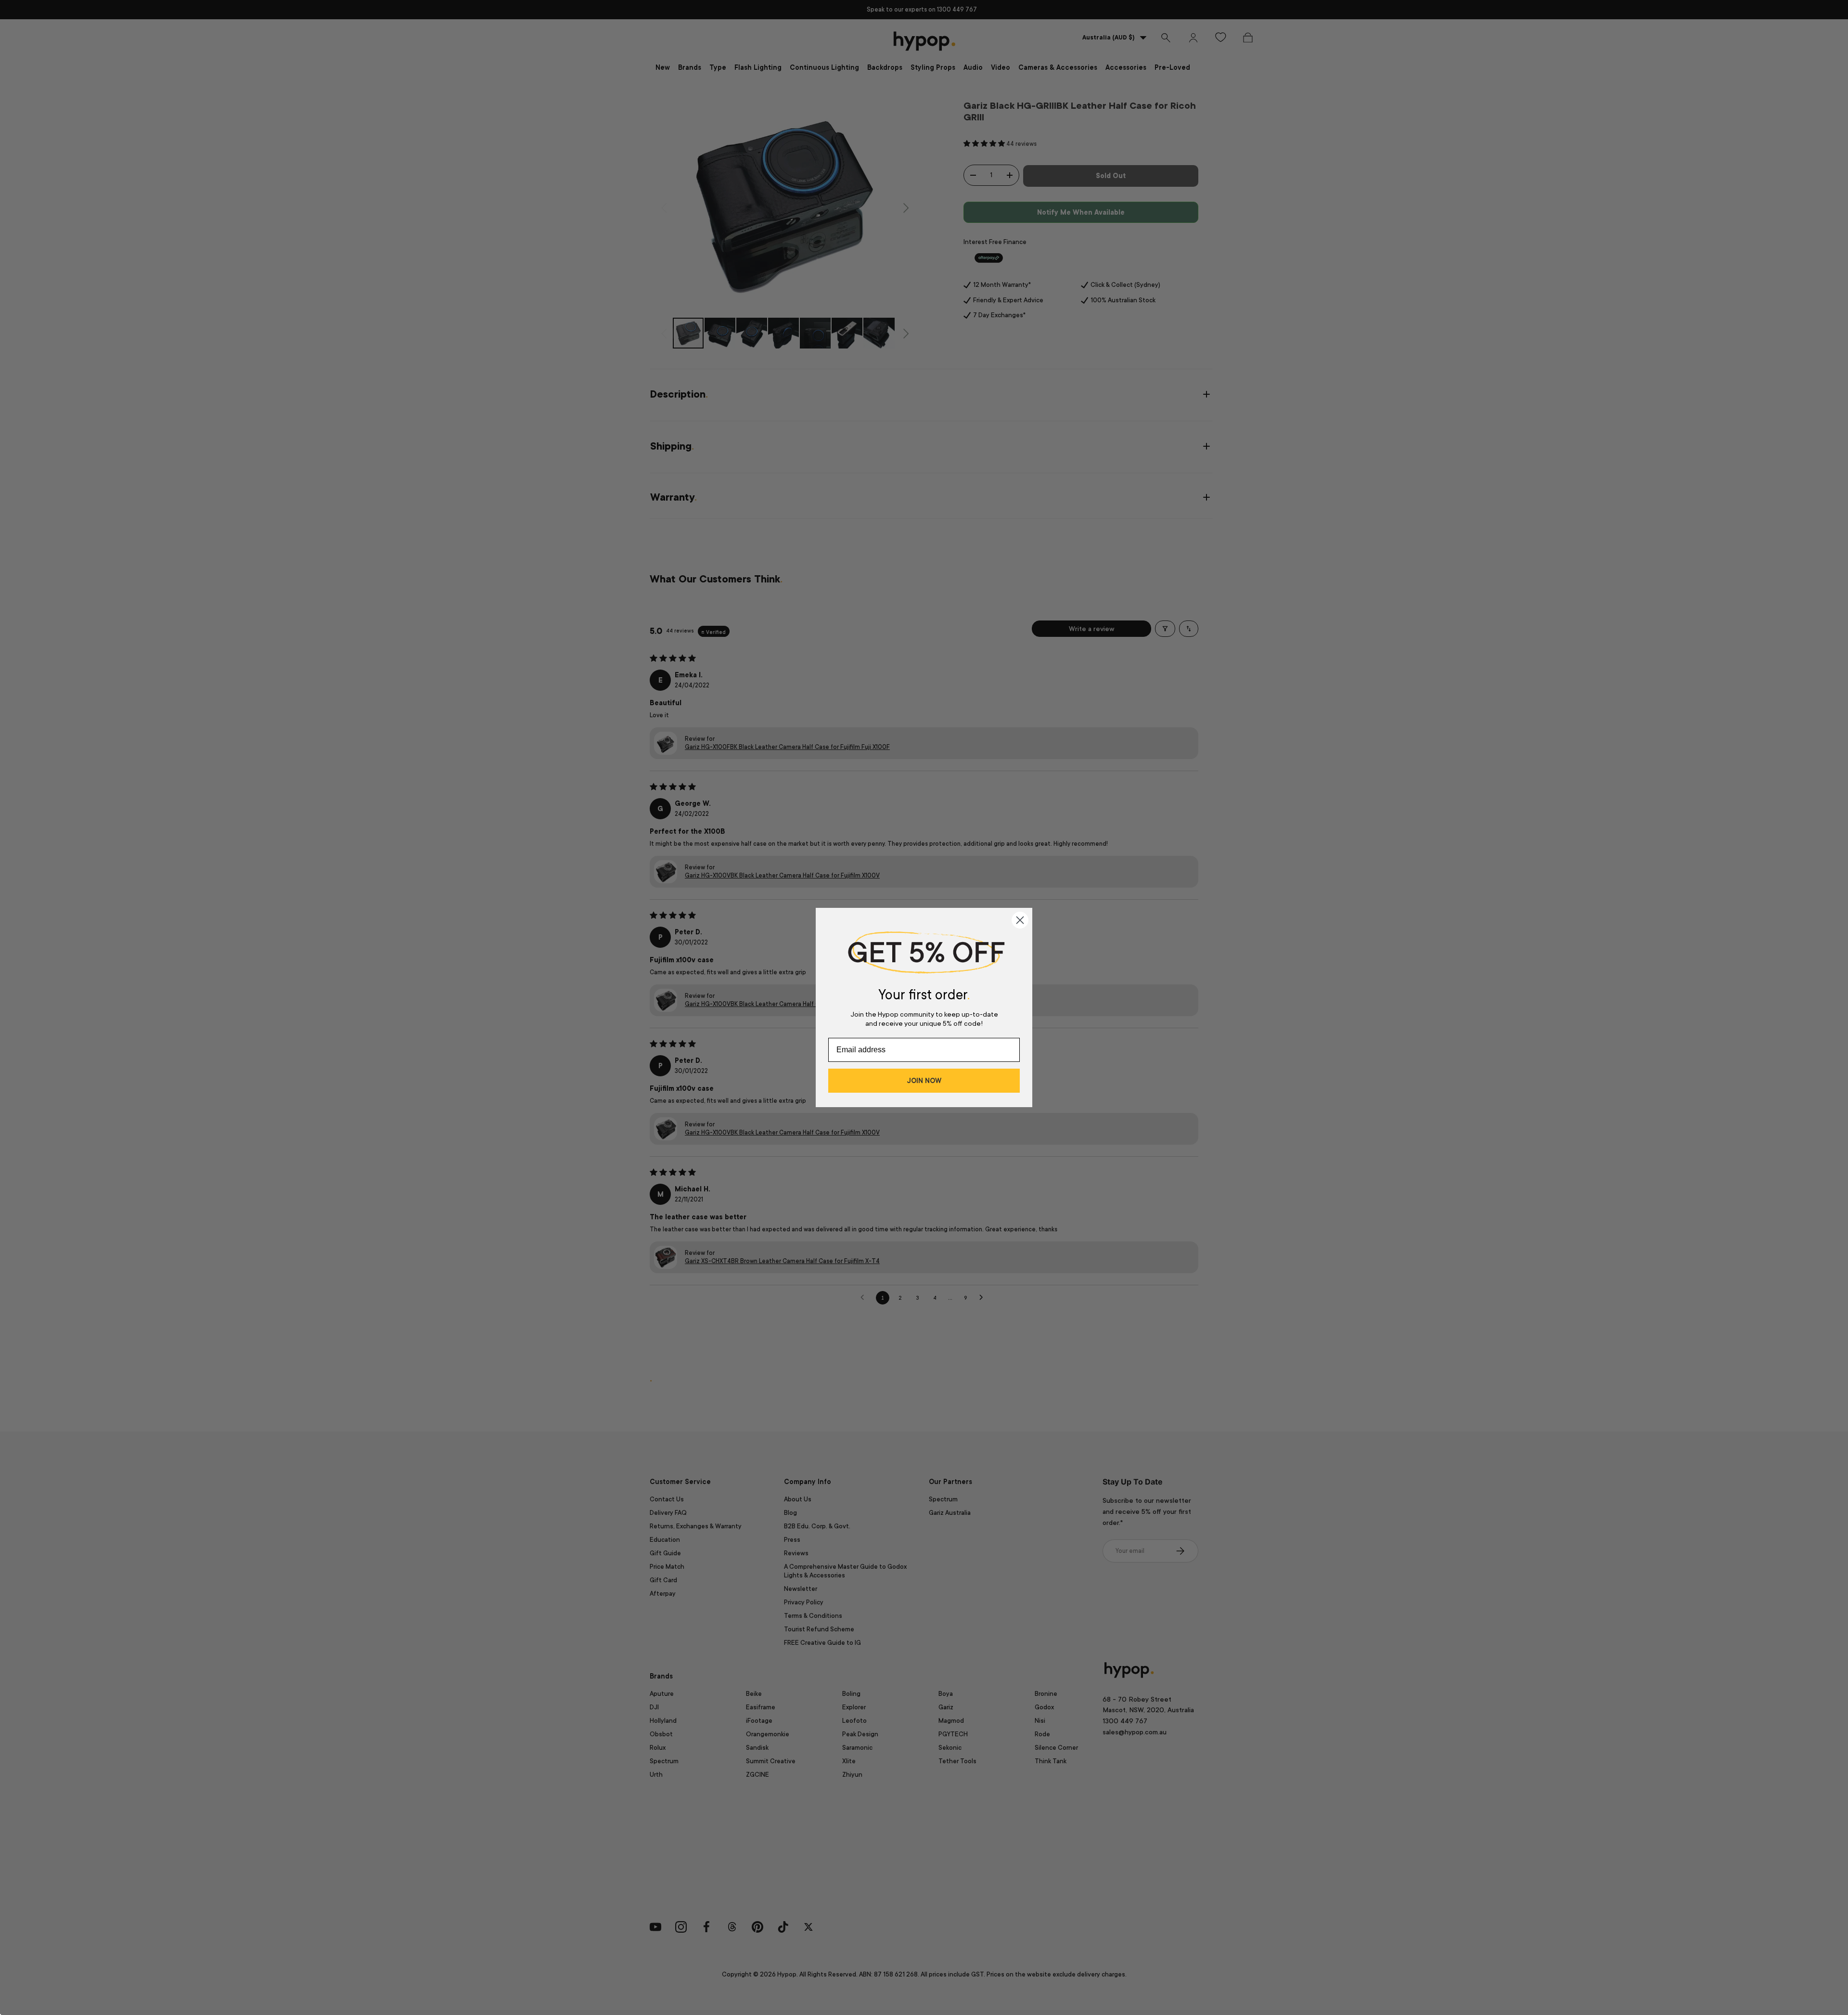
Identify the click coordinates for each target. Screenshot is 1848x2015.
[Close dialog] (1020, 920)
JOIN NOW (924, 1081)
